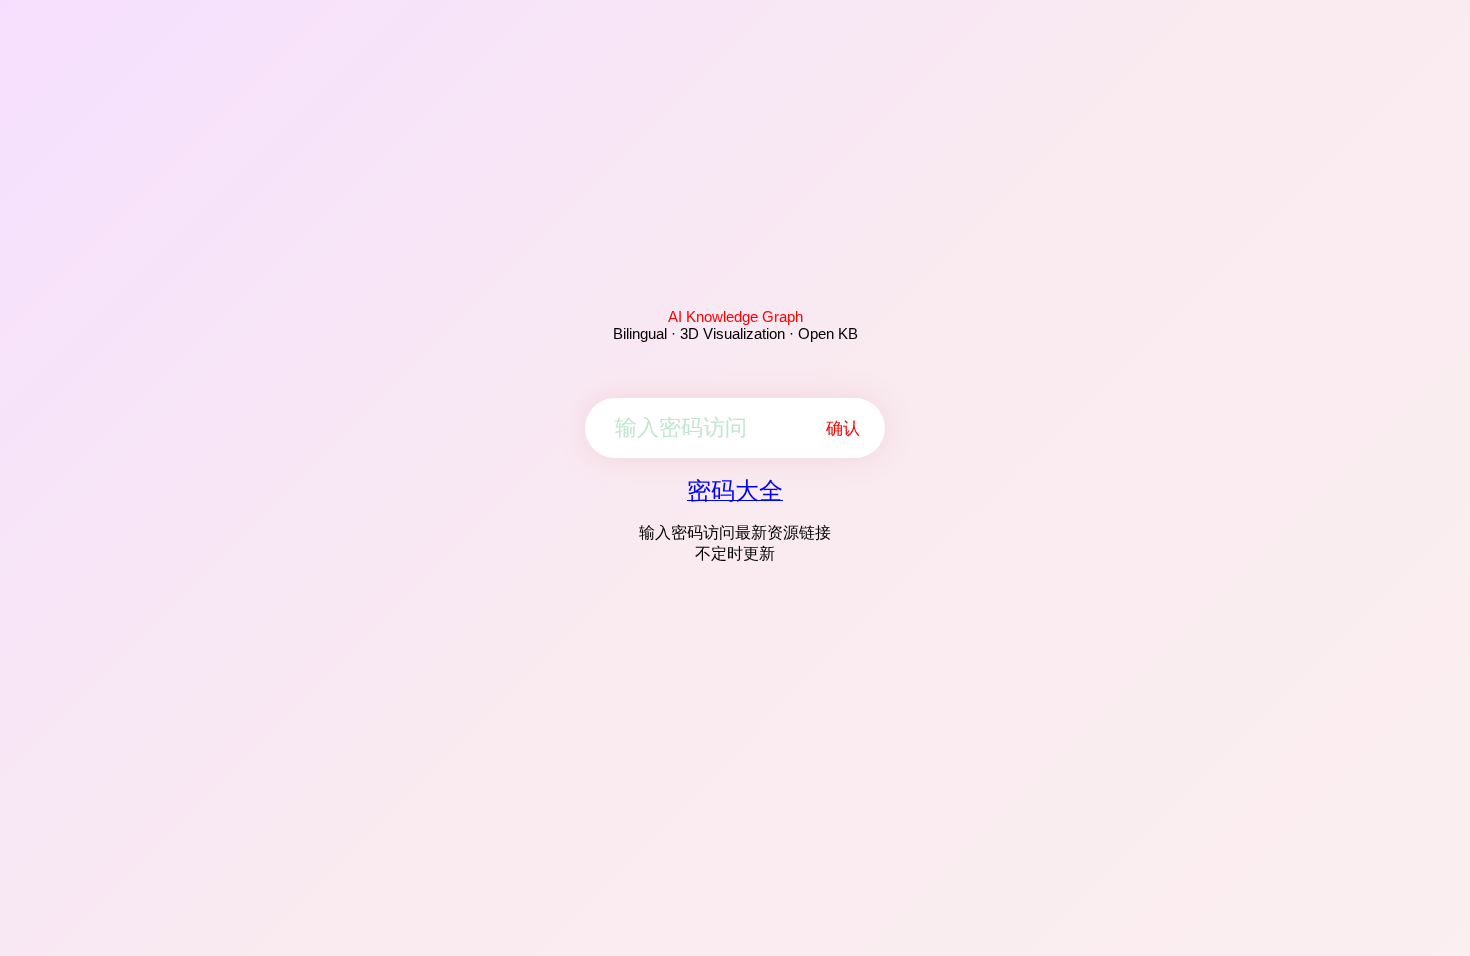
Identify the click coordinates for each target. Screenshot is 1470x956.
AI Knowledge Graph (735, 316)
